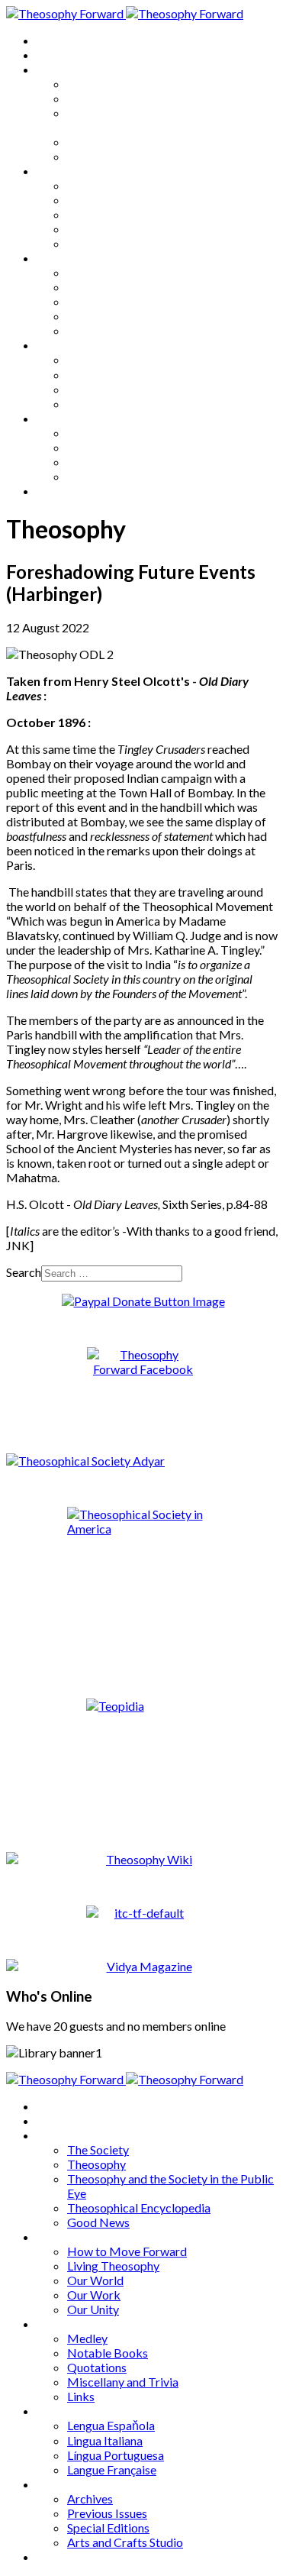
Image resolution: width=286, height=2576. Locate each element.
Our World (95, 214)
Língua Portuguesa (116, 389)
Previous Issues (107, 447)
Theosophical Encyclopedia (139, 142)
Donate (56, 491)
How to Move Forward (127, 185)
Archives (59, 418)
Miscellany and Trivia (123, 316)
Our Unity (93, 243)
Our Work (94, 229)
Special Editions (108, 462)
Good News (98, 156)
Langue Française (112, 404)
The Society (98, 84)
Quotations (97, 301)
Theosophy (96, 98)
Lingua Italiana (105, 375)
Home (53, 40)
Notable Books (108, 287)
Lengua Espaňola (111, 359)
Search (24, 1272)
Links (81, 330)
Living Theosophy (113, 200)
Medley (87, 272)
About (53, 55)
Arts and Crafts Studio (125, 476)
